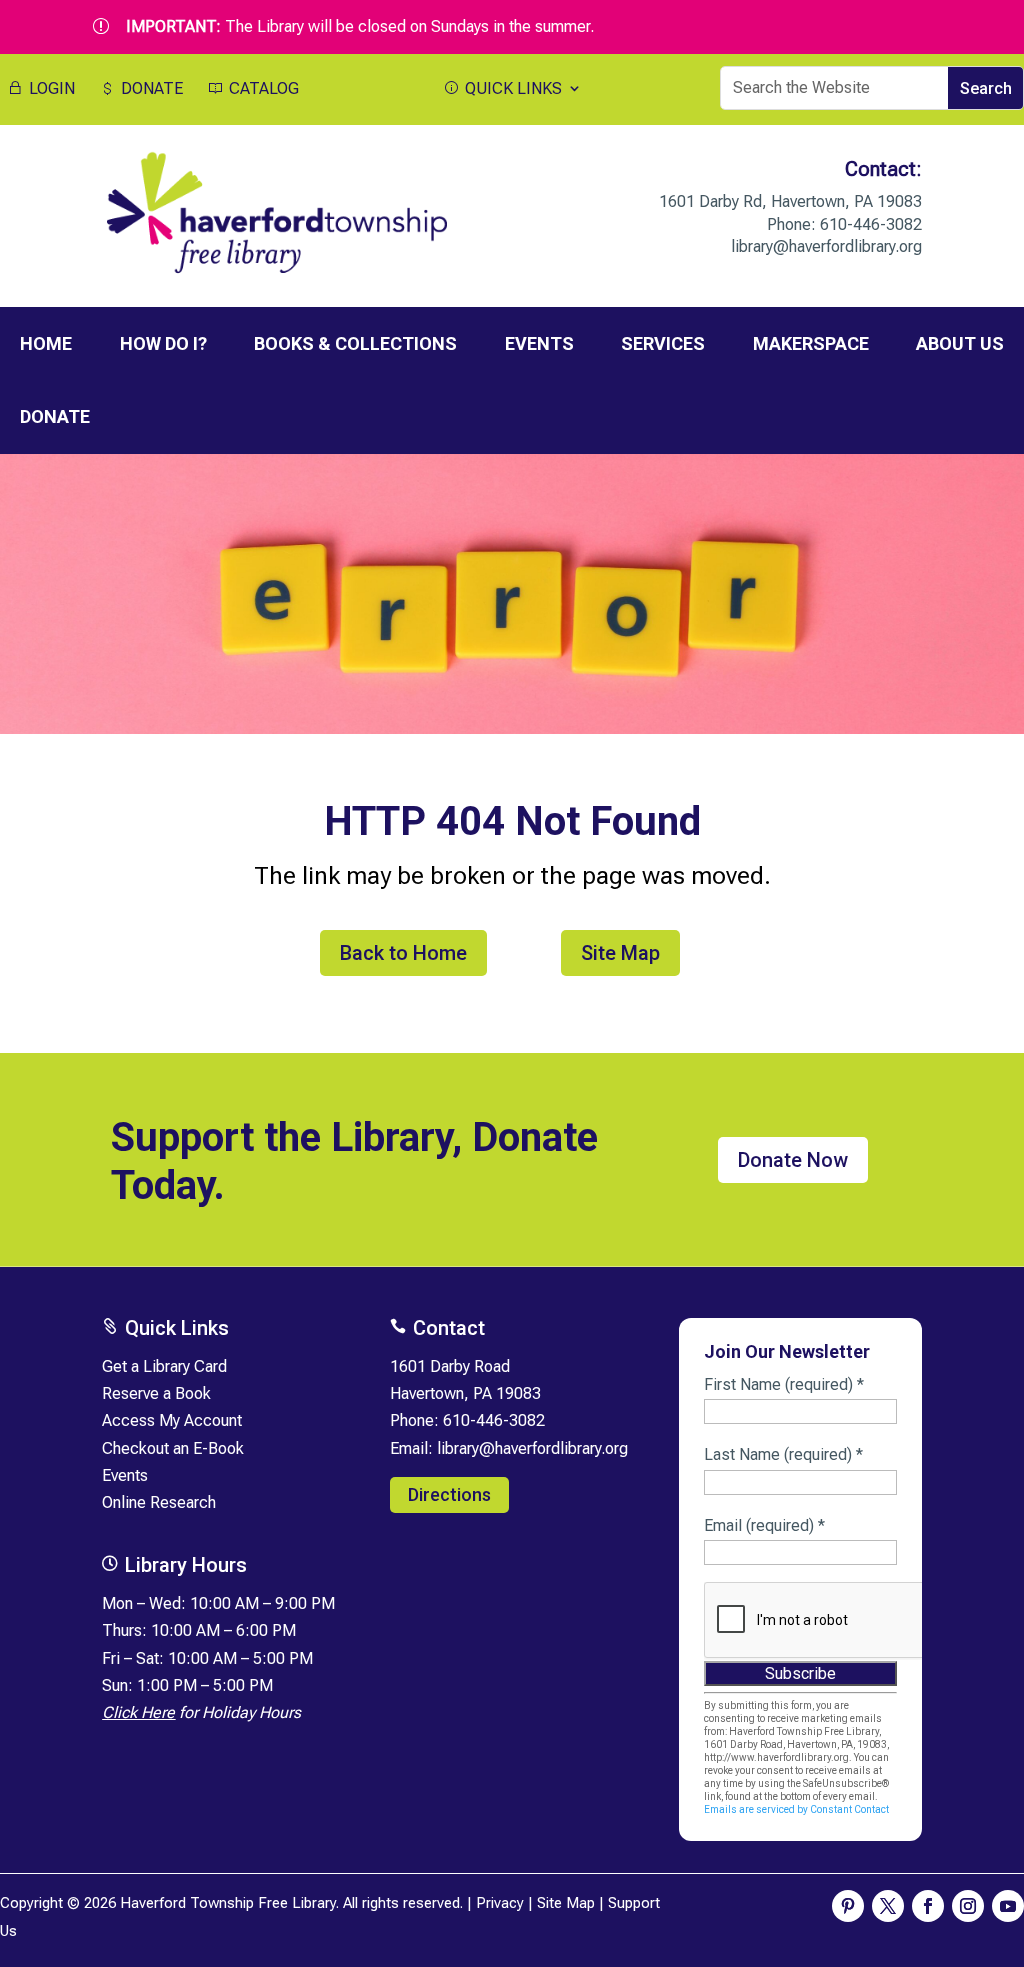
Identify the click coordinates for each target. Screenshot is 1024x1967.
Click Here (138, 1712)
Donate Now (793, 1160)
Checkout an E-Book (173, 1448)
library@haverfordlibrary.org (826, 246)
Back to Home (403, 953)
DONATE (150, 89)
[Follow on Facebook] (928, 1906)
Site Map (620, 953)
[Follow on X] (888, 1906)
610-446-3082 (871, 224)
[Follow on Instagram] (968, 1906)
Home (46, 343)
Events (125, 1475)
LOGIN (50, 89)
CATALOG (262, 89)
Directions (449, 1494)
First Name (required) (784, 1384)
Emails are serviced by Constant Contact (796, 1809)
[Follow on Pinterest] (848, 1906)
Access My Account (172, 1420)
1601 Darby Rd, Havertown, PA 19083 (790, 201)
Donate (55, 416)
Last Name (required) (783, 1454)
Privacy (500, 1903)
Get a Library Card (164, 1366)
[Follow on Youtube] (1008, 1906)
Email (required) (764, 1525)
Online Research (159, 1502)
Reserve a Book (156, 1393)
